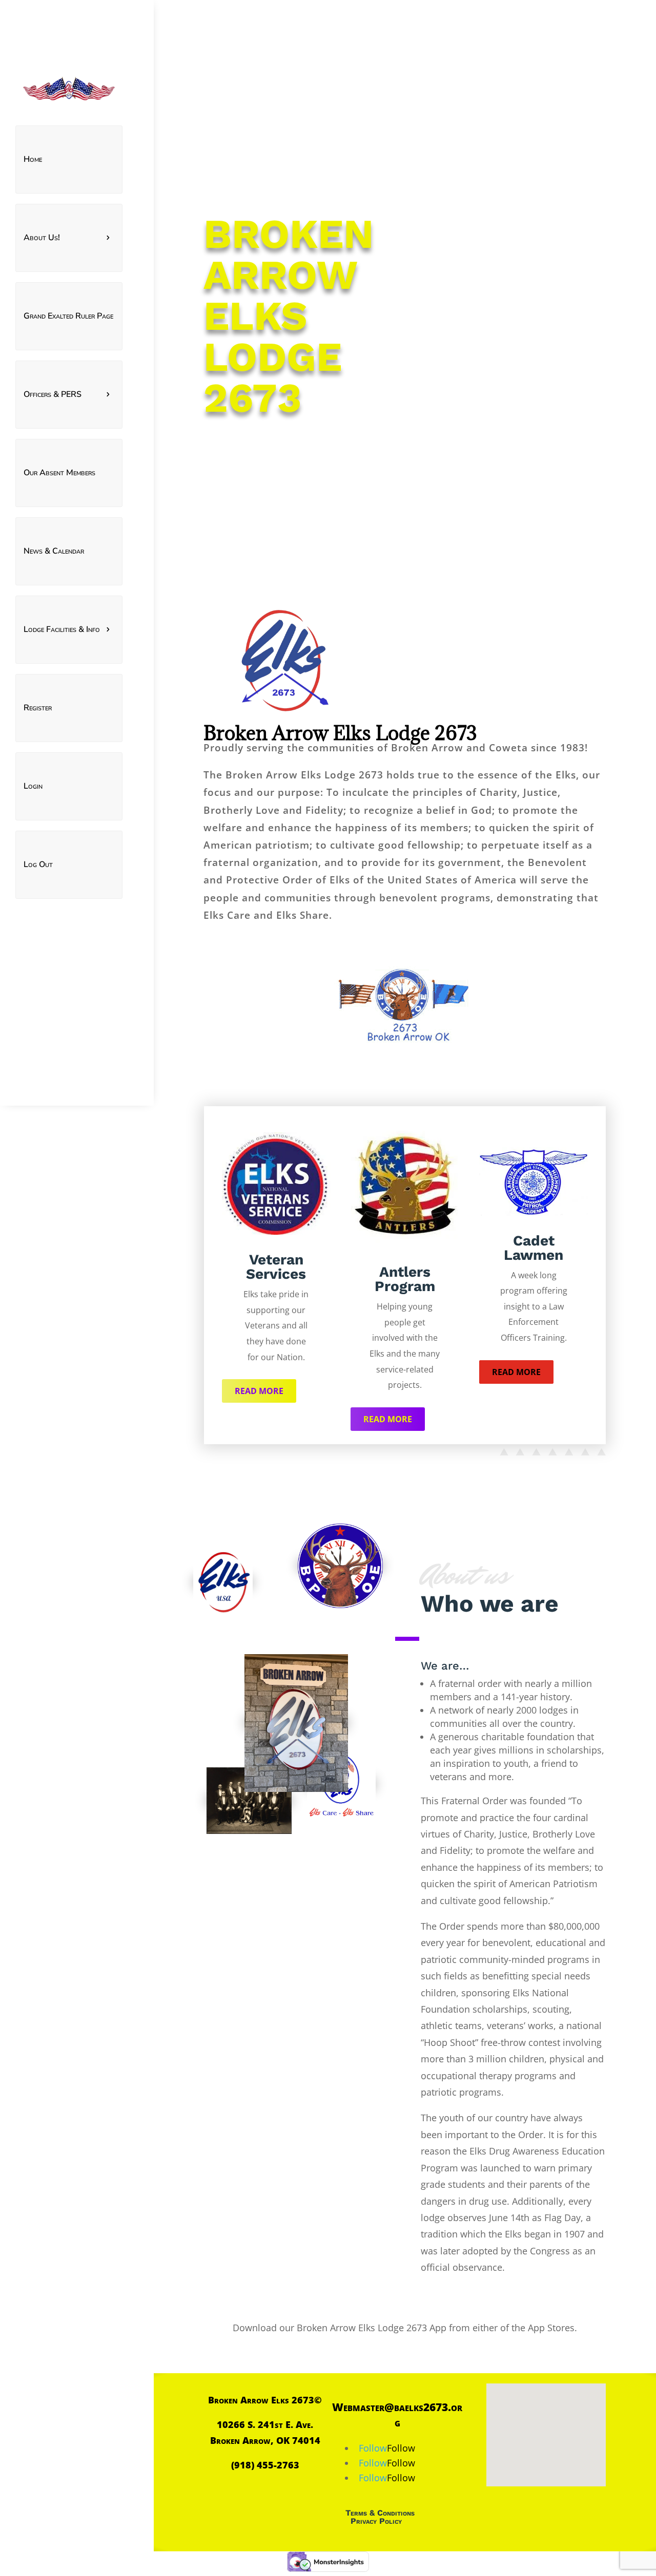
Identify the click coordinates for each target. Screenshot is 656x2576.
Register (38, 708)
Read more (259, 1391)
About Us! (42, 238)
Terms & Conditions (380, 2513)
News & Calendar (54, 551)
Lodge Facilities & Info (62, 629)
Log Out (38, 864)
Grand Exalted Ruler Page (68, 316)
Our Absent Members (59, 473)
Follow (401, 2448)
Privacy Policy (376, 2521)
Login (33, 786)
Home (33, 159)
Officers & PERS (53, 394)
